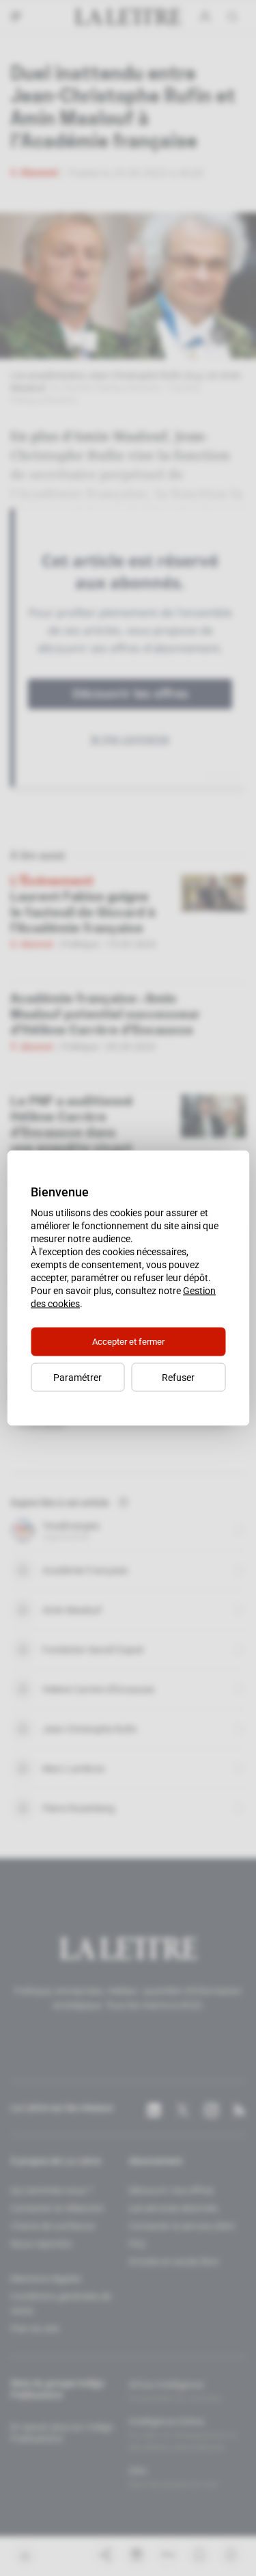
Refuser (178, 1378)
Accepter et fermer (128, 1342)
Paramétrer (77, 1378)
